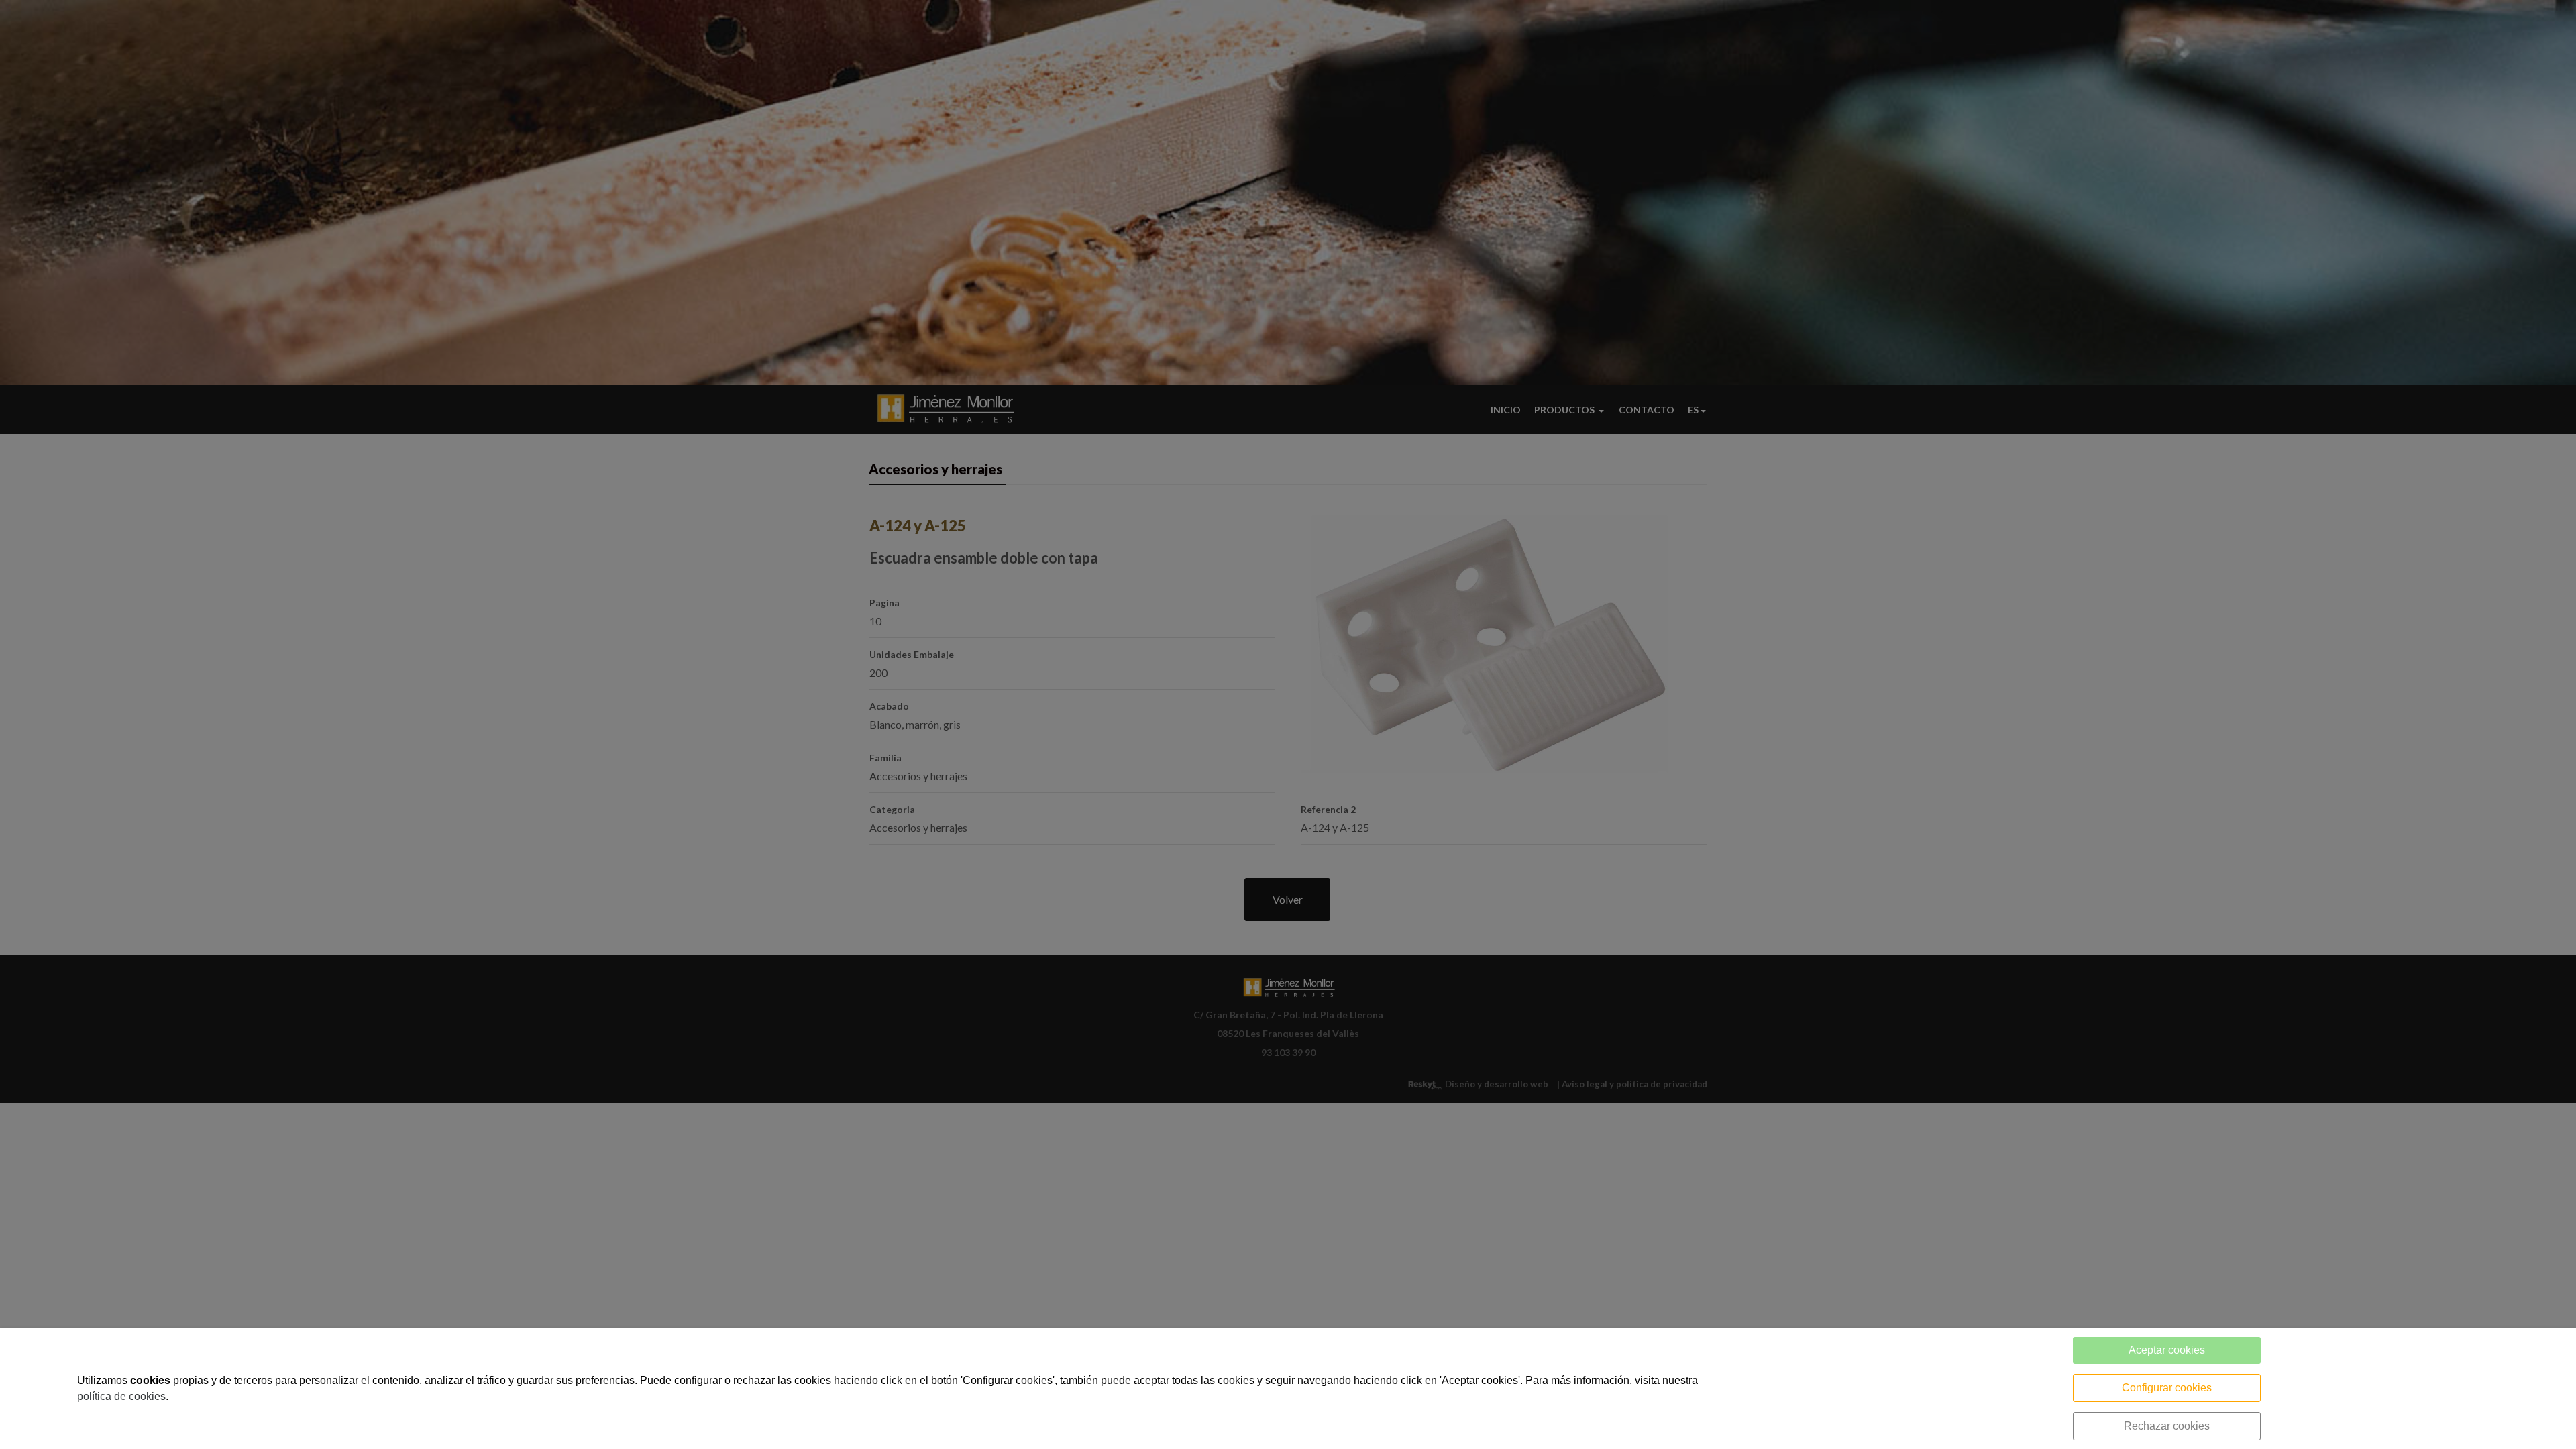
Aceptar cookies (2167, 1350)
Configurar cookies (2167, 1388)
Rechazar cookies (2167, 1426)
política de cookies (121, 1396)
